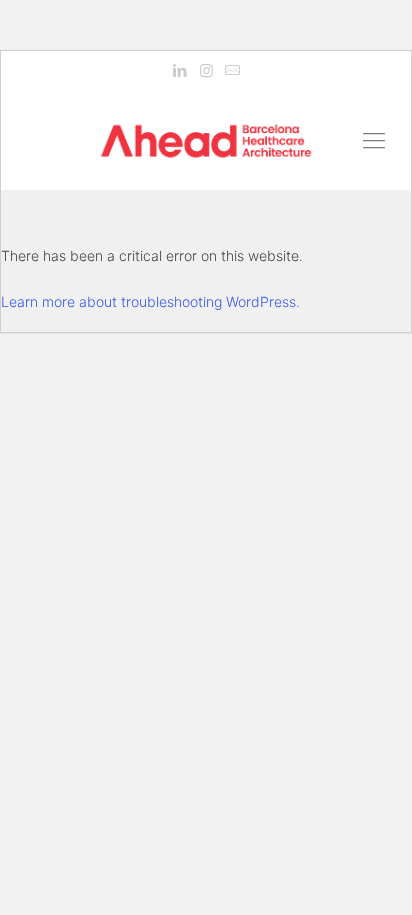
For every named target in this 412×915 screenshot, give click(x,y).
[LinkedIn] (180, 70)
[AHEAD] (206, 140)
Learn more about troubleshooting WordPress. (150, 301)
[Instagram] (206, 70)
